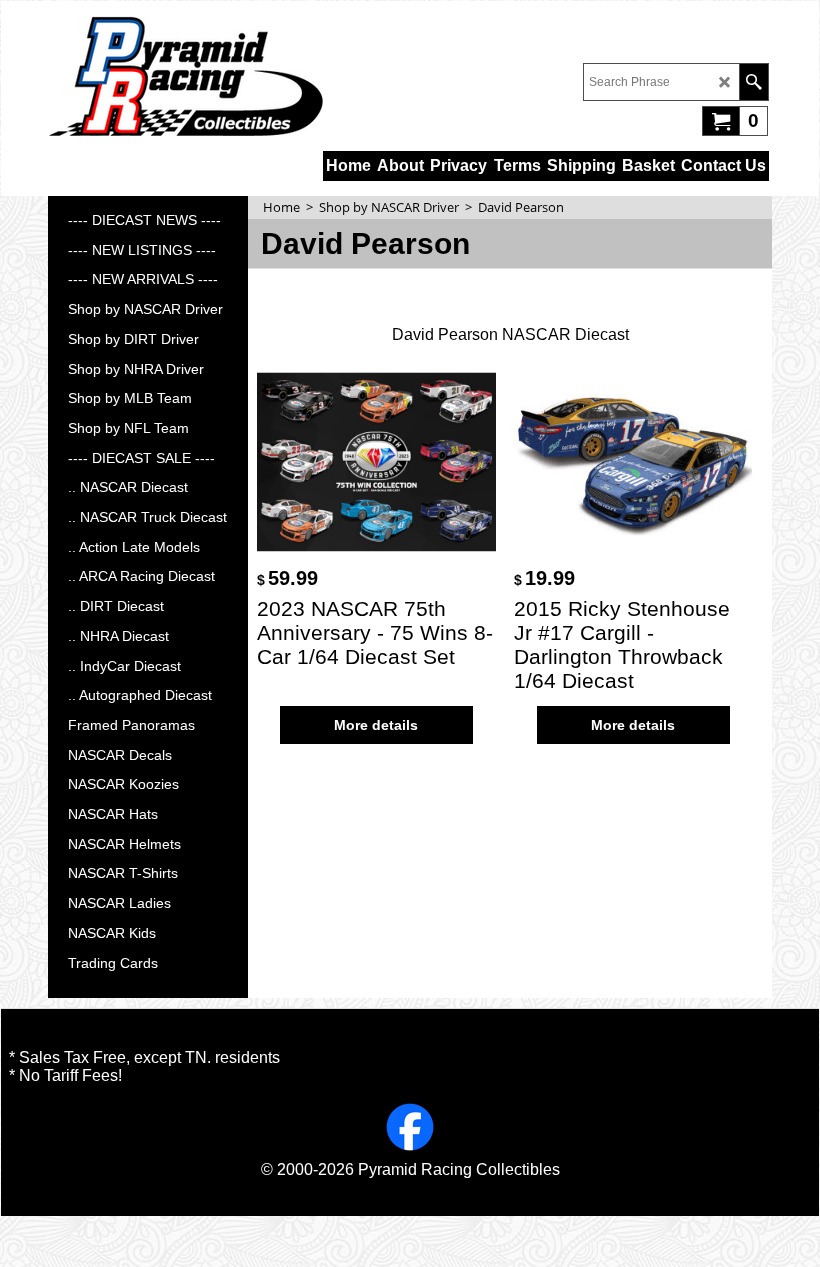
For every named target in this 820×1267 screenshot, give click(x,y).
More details (376, 725)
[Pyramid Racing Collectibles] (185, 76)
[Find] (753, 82)
